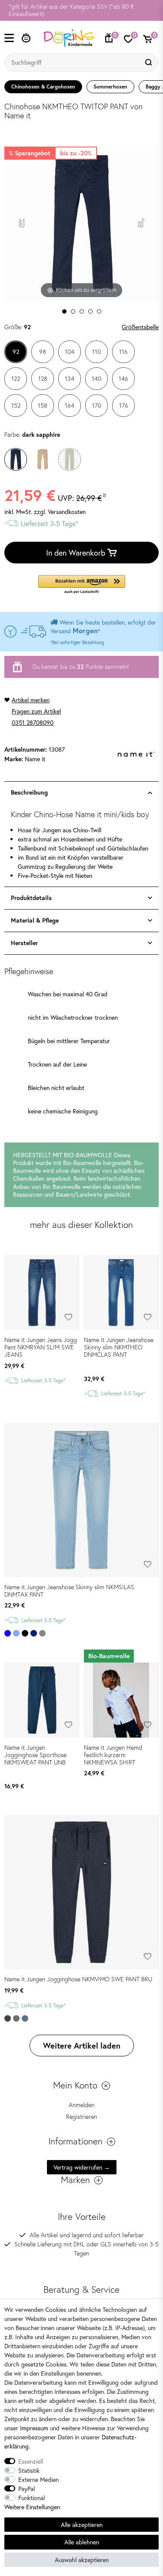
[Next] (141, 224)
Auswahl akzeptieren (82, 2560)
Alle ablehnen (82, 2542)
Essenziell (31, 2461)
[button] (82, 585)
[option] (81, 10)
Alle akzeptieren (82, 2525)
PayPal (27, 2489)
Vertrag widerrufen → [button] (82, 2167)
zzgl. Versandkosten (60, 512)
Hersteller (24, 943)
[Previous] (22, 224)
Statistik (29, 2470)
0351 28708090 (33, 722)
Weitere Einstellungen (32, 2507)
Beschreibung (29, 792)
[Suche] (150, 62)
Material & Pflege (35, 920)
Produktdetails (31, 898)
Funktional (32, 2498)
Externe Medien (38, 2479)
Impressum (34, 2428)
